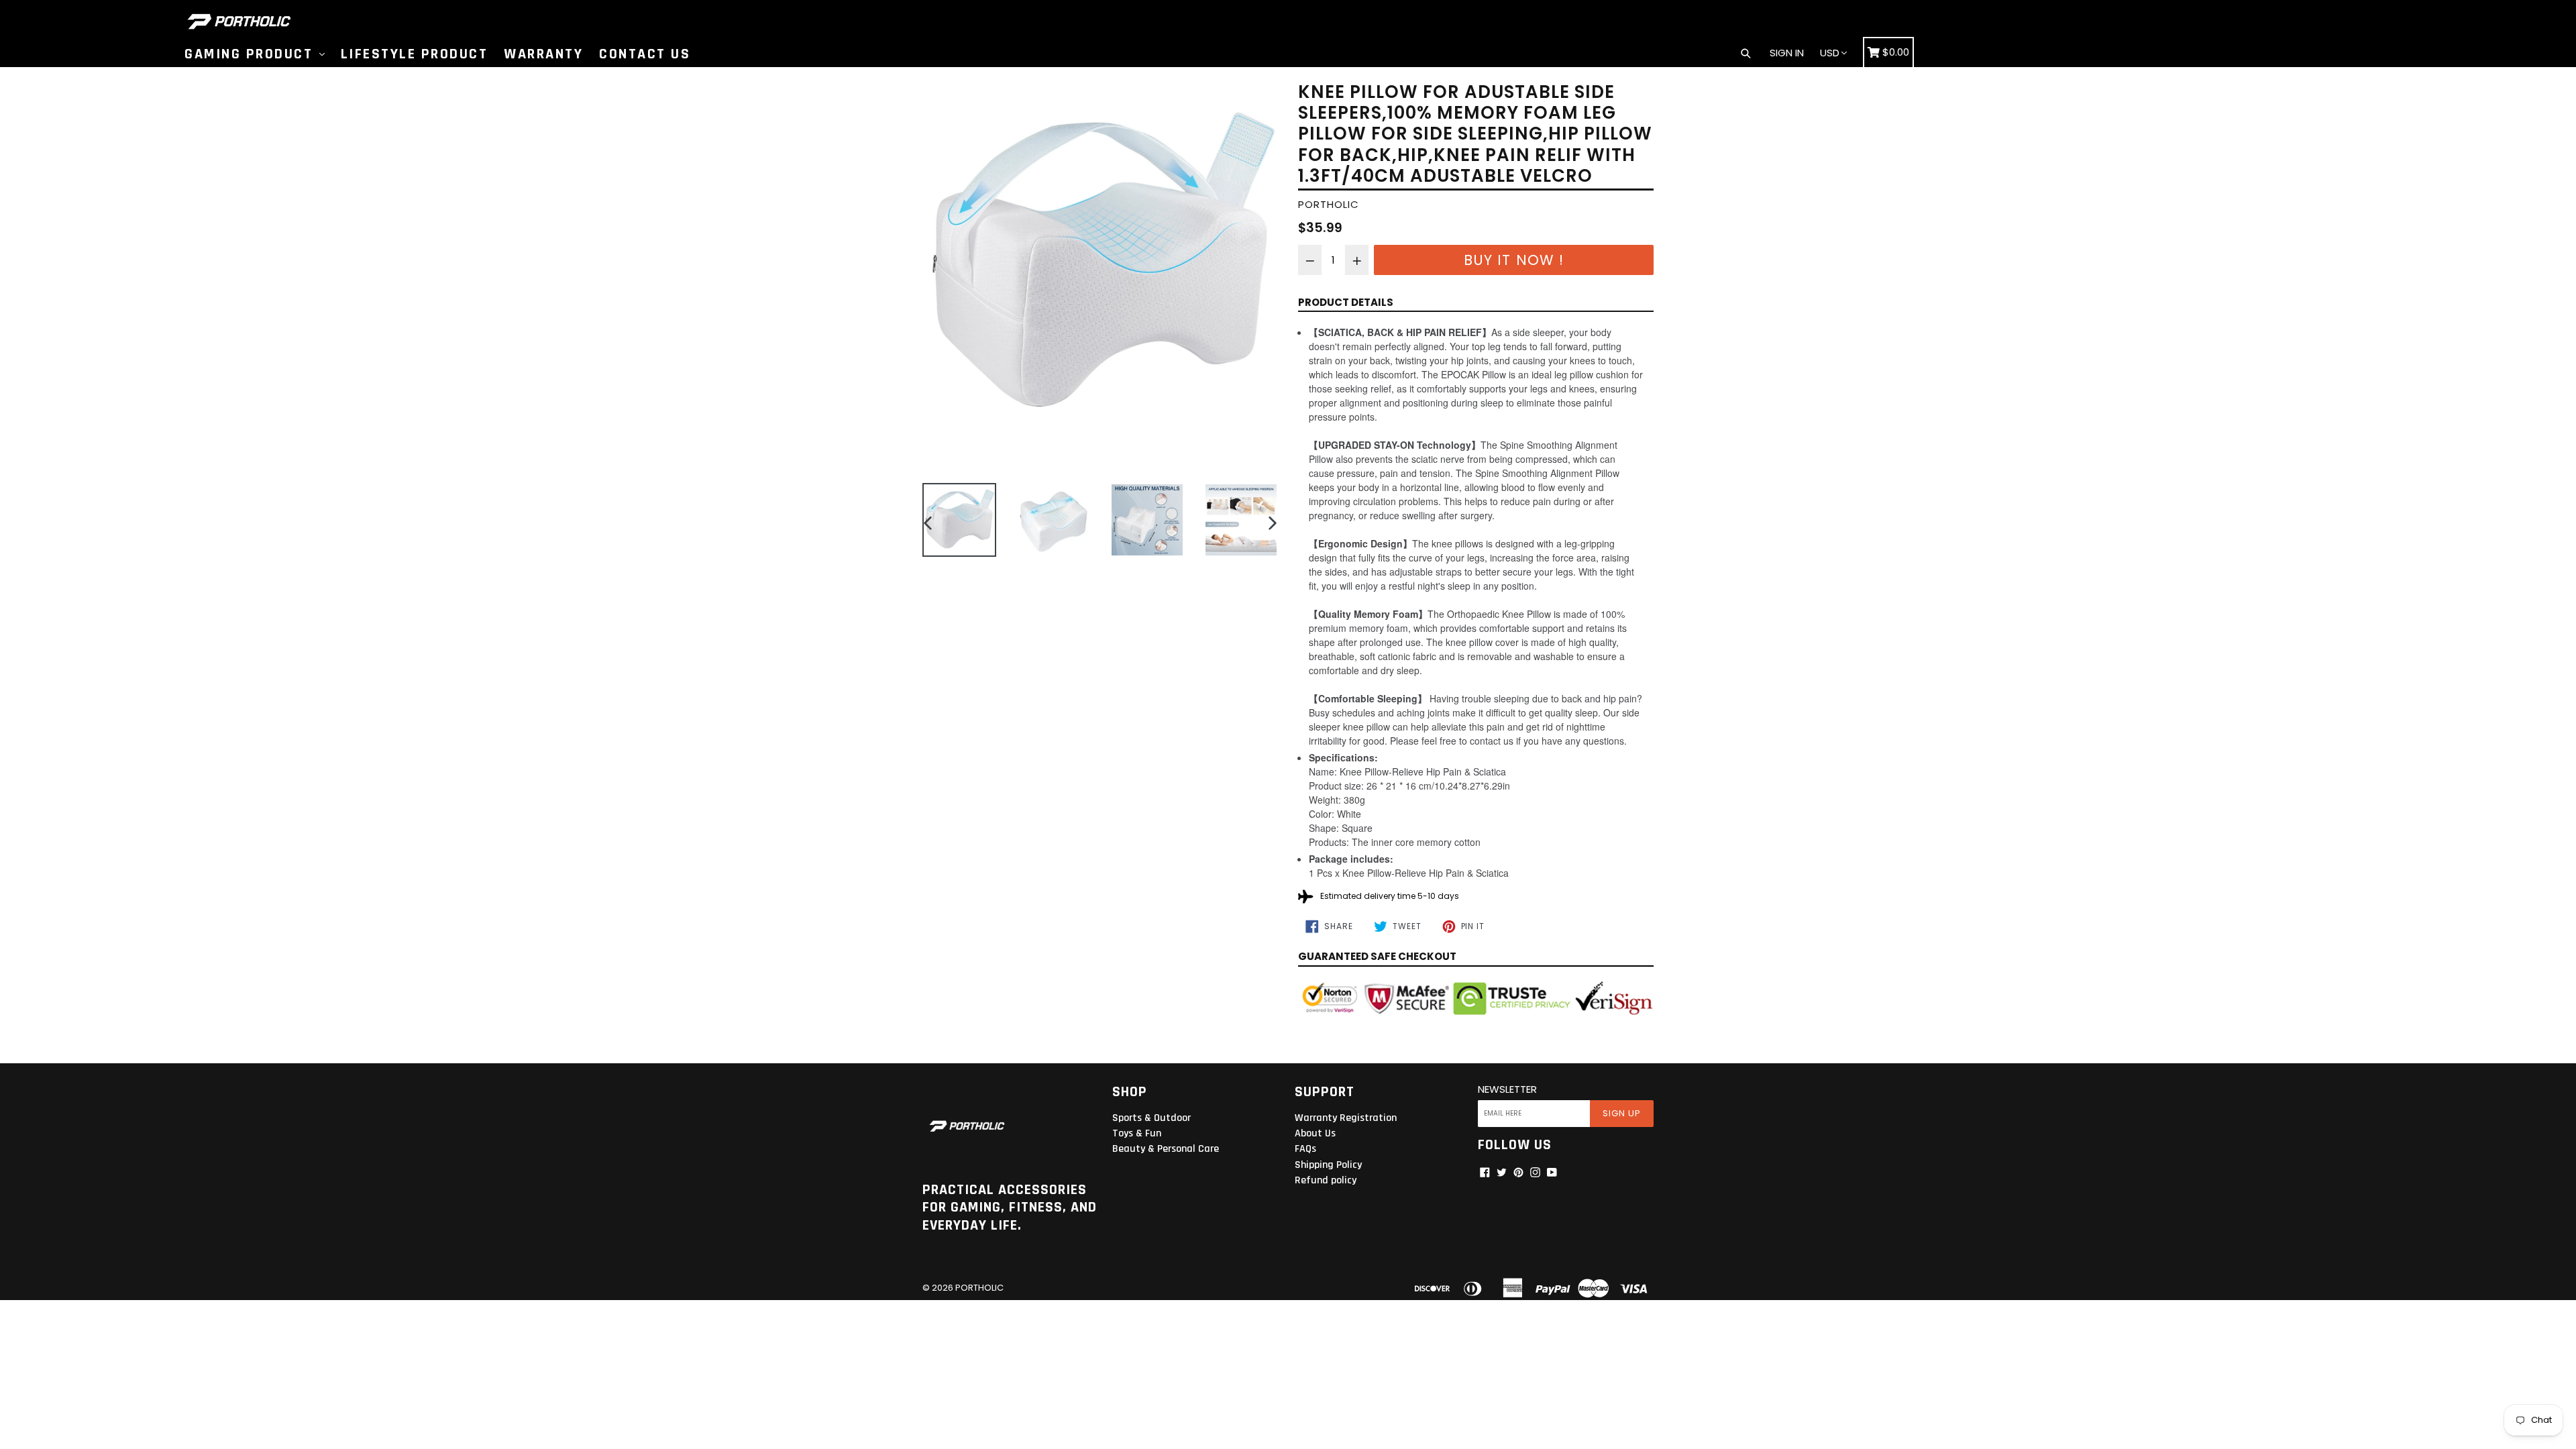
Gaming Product (251, 54)
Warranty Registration (1346, 1118)
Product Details (1346, 302)
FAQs (1305, 1149)
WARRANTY (543, 54)
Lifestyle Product (415, 54)
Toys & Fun (1137, 1133)
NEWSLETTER (1507, 1089)
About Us (1315, 1133)
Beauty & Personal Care (1166, 1149)
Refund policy (1326, 1180)
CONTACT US (645, 54)
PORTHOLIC (979, 1288)
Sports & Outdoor (1151, 1118)
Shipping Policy (1328, 1165)
